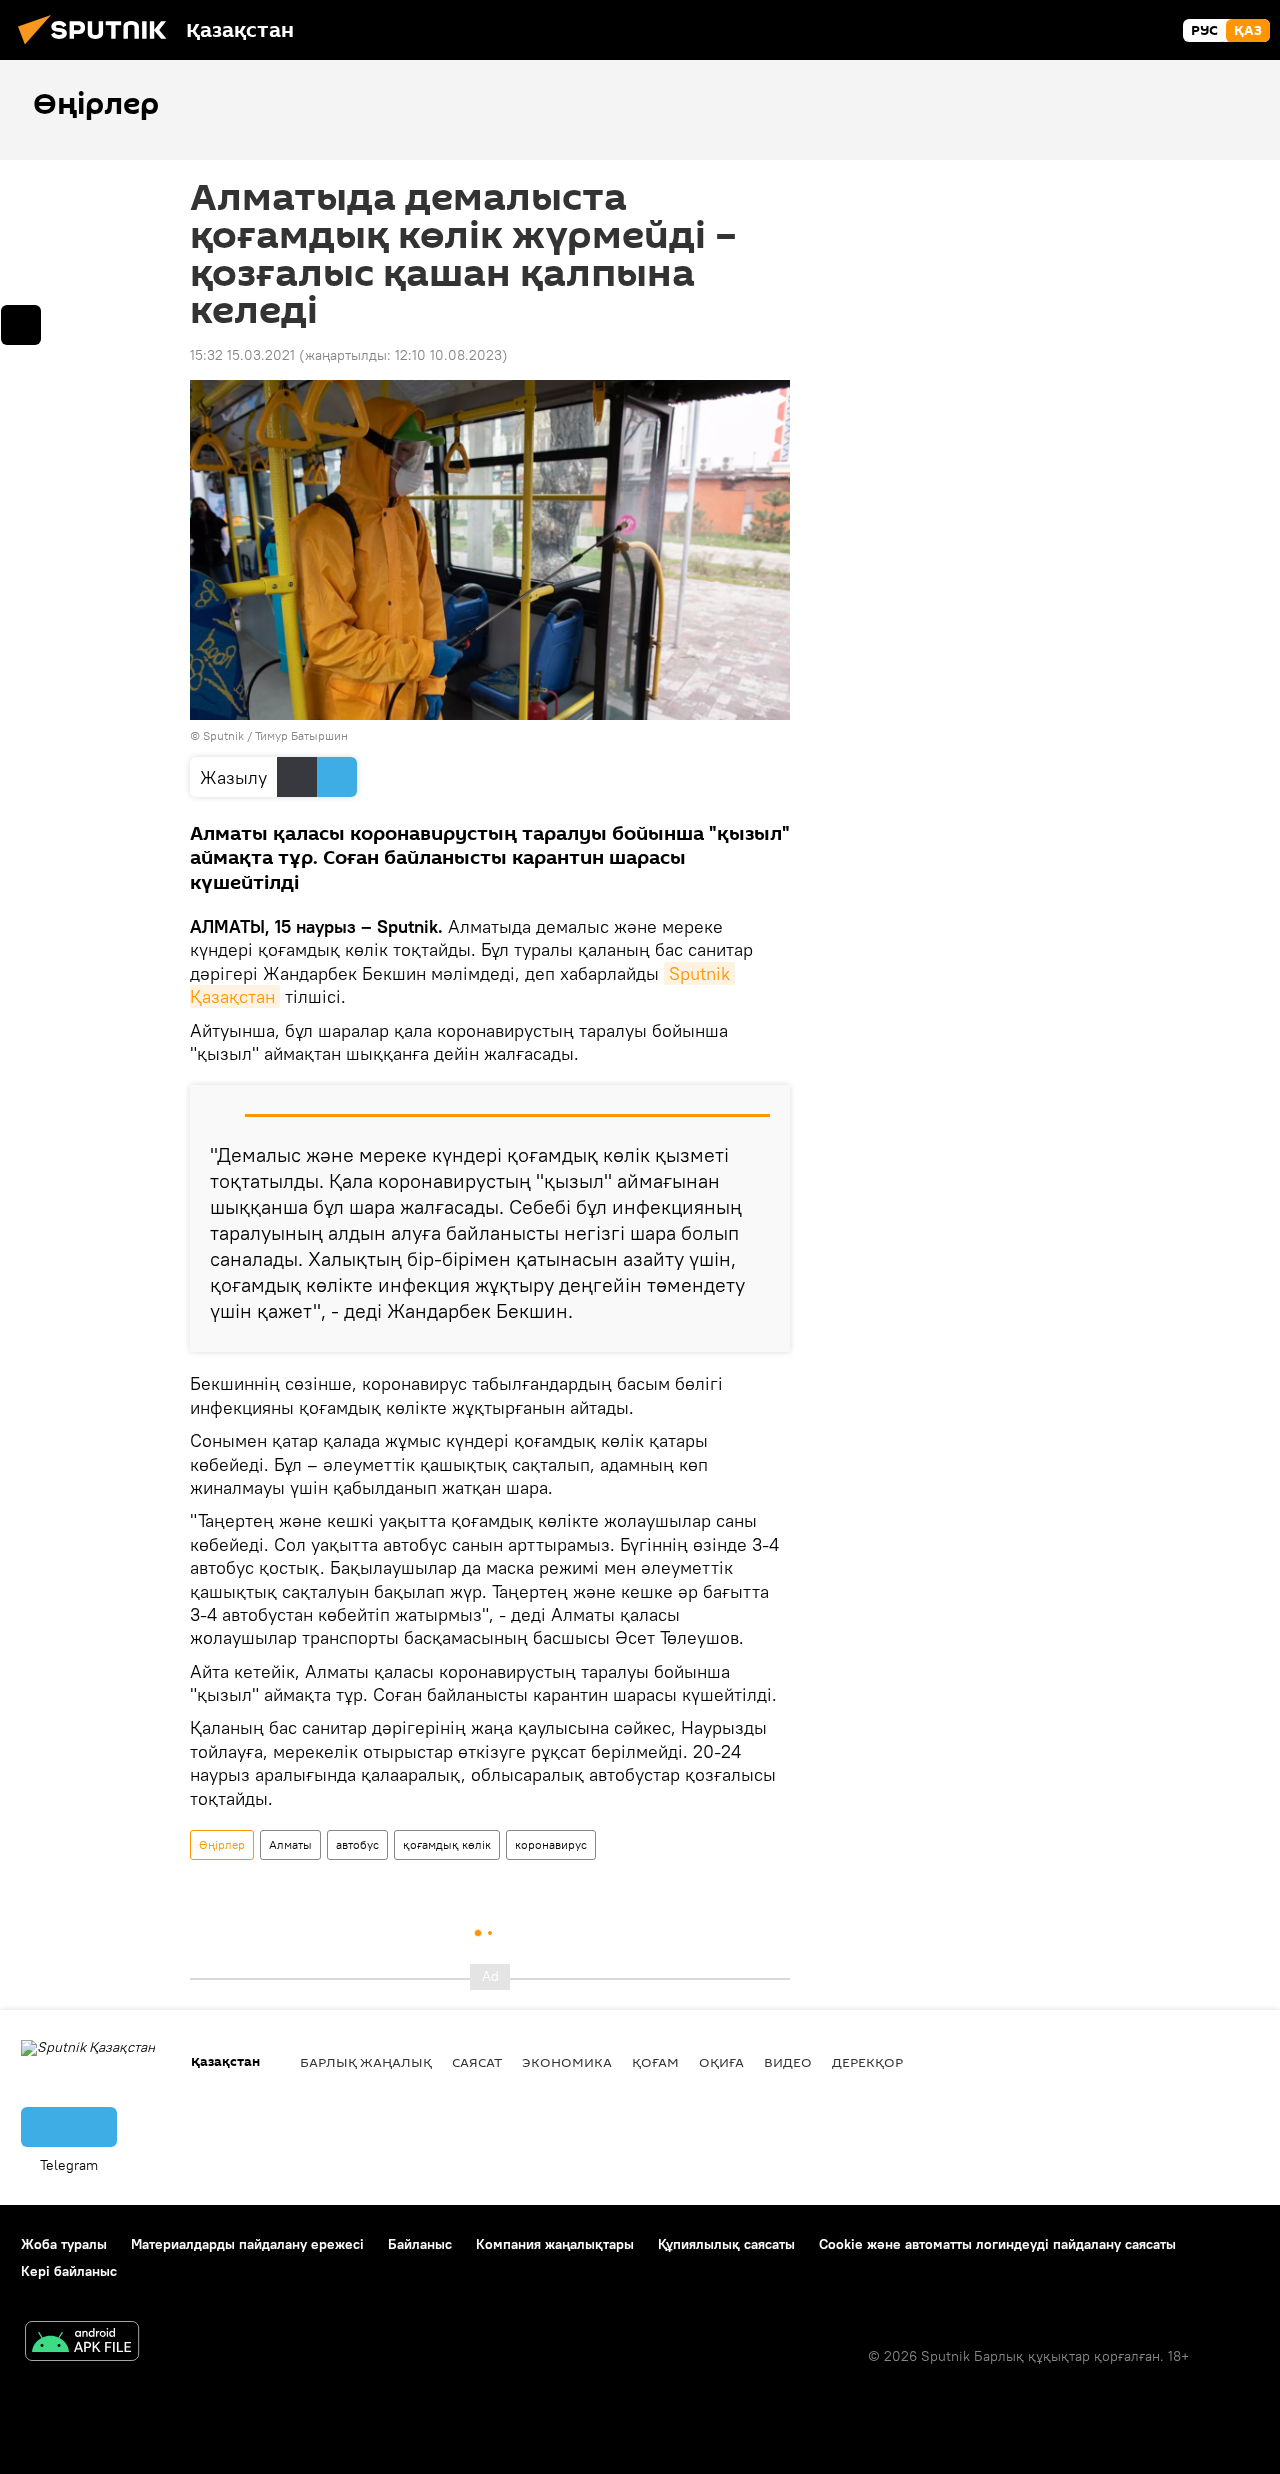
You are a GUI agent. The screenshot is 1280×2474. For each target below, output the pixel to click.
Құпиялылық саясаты (726, 2244)
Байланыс (420, 2244)
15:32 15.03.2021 (242, 355)
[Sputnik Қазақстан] (98, 47)
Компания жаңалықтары (555, 2244)
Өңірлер (222, 1844)
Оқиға (721, 2062)
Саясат (477, 2062)
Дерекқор (867, 2062)
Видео (788, 2062)
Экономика (567, 2062)
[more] (21, 325)
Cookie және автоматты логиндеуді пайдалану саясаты (997, 2244)
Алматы (290, 1844)
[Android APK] (82, 2343)
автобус (357, 1844)
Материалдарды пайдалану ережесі (247, 2244)
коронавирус (551, 1844)
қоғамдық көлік (447, 1844)
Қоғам (655, 2062)
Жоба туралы (64, 2244)
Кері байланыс (69, 2271)
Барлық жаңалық (366, 2062)
